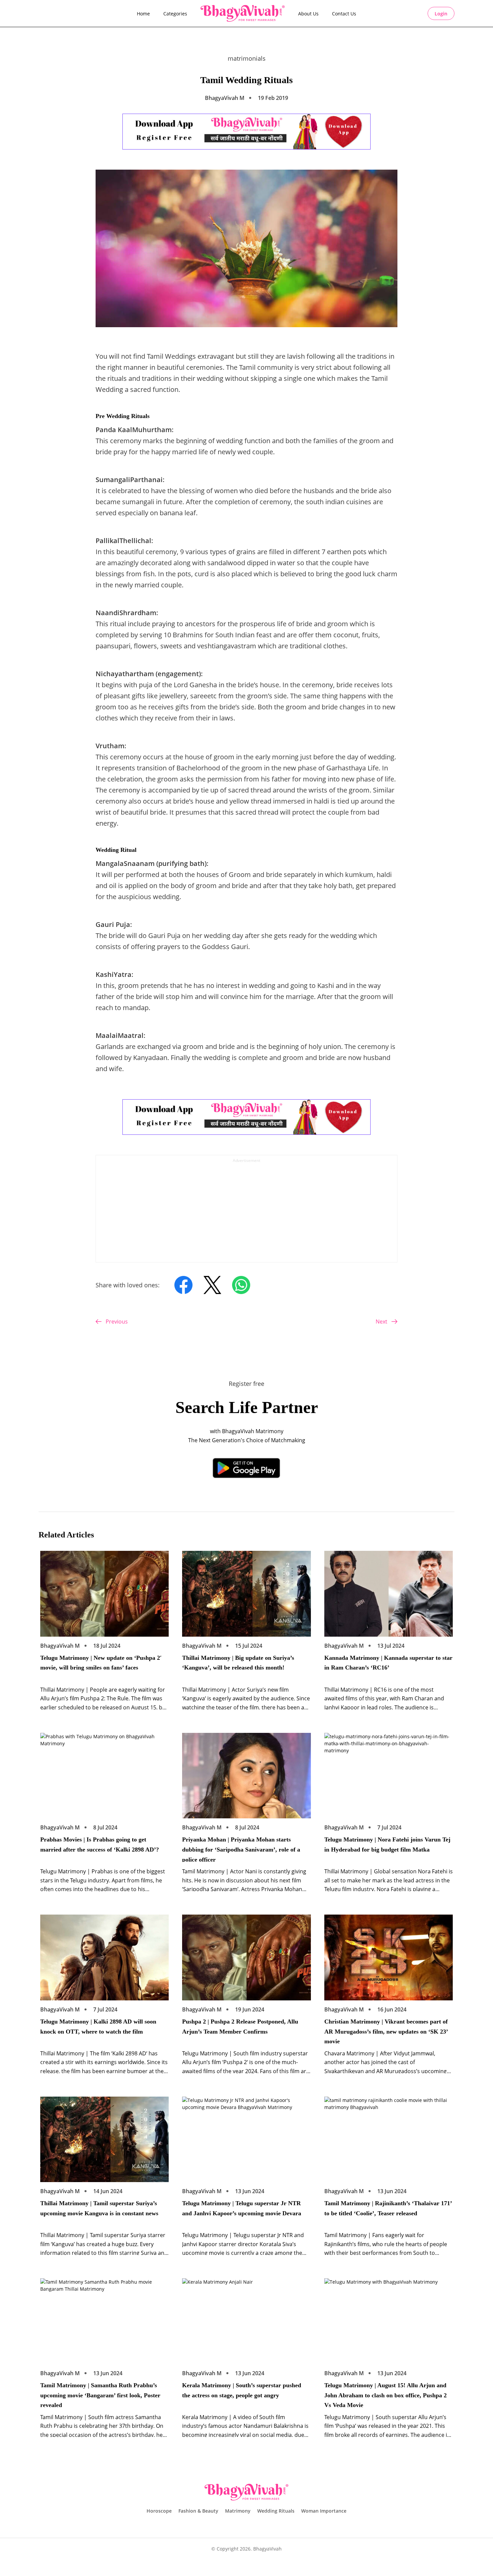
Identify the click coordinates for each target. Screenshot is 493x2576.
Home (143, 14)
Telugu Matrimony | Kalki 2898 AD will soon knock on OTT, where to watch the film (98, 2027)
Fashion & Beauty (198, 2511)
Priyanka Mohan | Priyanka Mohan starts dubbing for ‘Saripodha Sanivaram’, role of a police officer (241, 1849)
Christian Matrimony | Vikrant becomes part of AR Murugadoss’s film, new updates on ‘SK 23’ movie (386, 2031)
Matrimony (238, 2511)
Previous (117, 1322)
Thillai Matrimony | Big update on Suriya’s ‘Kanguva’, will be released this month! (238, 1663)
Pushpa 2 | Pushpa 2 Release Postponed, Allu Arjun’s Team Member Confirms (240, 2027)
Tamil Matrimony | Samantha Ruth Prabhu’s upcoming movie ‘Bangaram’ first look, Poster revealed (100, 2395)
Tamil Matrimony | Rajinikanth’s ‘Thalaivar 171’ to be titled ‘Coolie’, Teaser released (388, 2208)
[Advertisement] (246, 1212)
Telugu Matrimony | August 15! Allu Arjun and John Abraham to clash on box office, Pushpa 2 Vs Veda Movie (386, 2395)
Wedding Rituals (276, 2511)
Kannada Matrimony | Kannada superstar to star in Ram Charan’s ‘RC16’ (388, 1663)
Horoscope (159, 2511)
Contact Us (344, 14)
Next (381, 1322)
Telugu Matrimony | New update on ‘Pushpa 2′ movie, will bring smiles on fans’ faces (101, 1663)
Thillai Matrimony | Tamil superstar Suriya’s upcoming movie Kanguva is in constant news (99, 2208)
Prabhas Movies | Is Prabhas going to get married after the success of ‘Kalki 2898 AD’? (100, 1845)
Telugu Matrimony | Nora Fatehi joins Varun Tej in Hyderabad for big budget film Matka (387, 1845)
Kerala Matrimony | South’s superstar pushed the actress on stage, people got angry (242, 2390)
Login (441, 14)
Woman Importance (324, 2511)
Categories (175, 14)
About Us (308, 14)
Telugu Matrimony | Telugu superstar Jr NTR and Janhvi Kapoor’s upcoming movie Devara (242, 2208)
